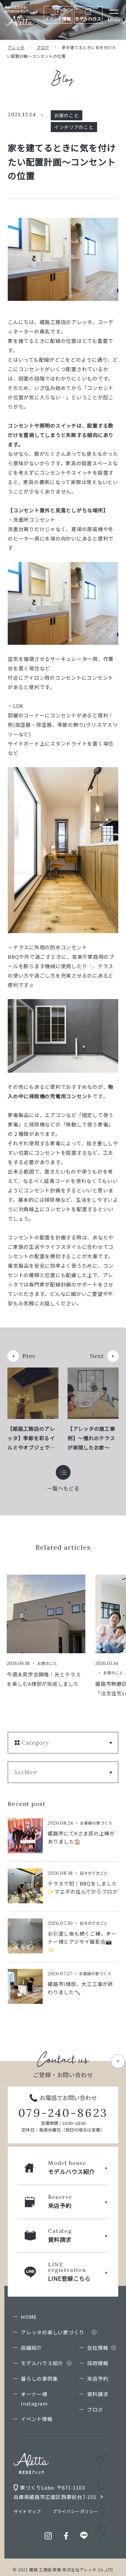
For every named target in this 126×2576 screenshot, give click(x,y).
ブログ (43, 47)
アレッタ (16, 47)
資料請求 (98, 2394)
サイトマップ (27, 2511)
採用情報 (98, 2363)
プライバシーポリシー (75, 2511)
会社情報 (98, 2348)
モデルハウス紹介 (42, 2363)
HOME (29, 2317)
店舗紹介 (31, 2348)
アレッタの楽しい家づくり (53, 2332)
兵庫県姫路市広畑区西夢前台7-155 (55, 2497)
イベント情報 (37, 2419)
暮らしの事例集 (39, 2379)
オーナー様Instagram (34, 2399)
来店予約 (98, 2379)
